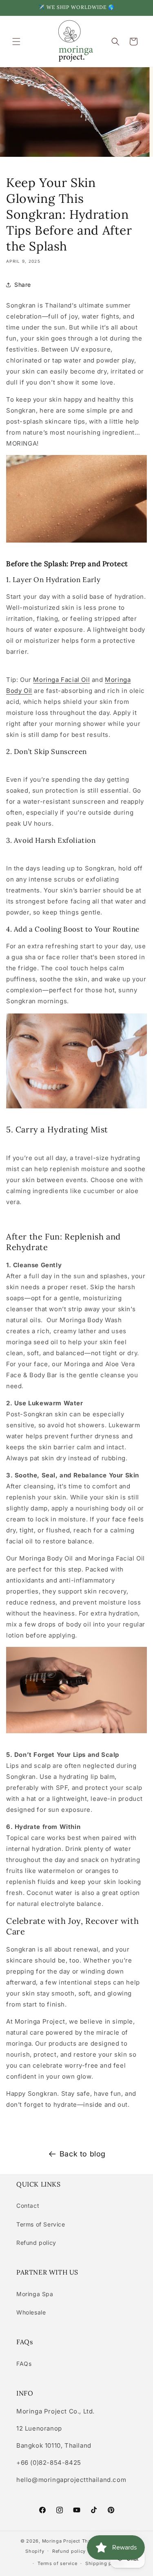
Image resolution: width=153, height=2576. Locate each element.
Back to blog (83, 2154)
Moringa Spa (35, 2294)
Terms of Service (41, 2224)
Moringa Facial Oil (61, 680)
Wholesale (31, 2312)
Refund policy (36, 2243)
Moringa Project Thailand (73, 2541)
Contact (28, 2206)
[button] (16, 42)
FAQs (24, 2364)
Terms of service (57, 2563)
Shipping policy (104, 2563)
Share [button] (23, 285)
